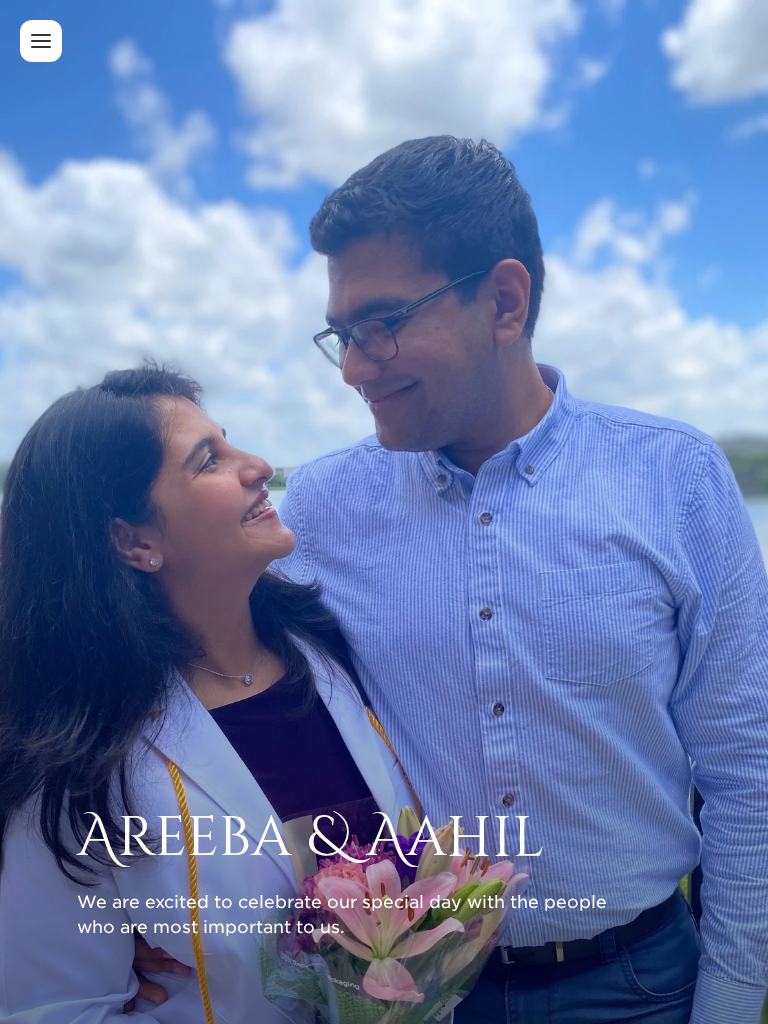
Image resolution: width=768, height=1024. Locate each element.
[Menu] (41, 41)
